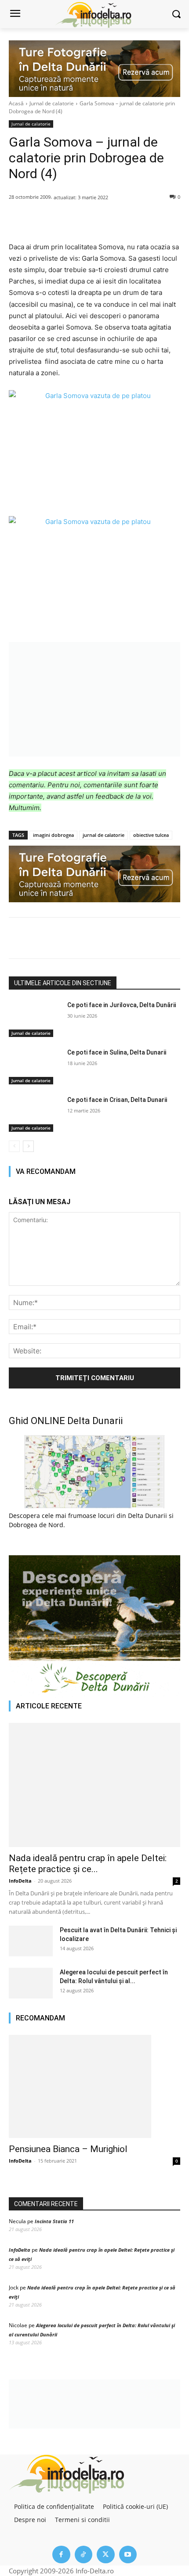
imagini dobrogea (53, 835)
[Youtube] (128, 2555)
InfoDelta (20, 1881)
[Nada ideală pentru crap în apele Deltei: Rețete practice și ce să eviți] (94, 1785)
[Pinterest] (86, 219)
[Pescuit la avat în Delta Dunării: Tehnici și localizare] (31, 1941)
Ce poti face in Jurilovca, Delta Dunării (122, 1005)
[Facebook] (45, 219)
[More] (167, 219)
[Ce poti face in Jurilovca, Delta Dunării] (35, 1019)
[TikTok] (84, 2555)
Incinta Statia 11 (54, 2221)
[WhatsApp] (106, 219)
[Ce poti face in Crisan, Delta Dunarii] (35, 1114)
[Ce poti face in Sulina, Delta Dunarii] (35, 1066)
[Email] (146, 219)
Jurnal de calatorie (52, 103)
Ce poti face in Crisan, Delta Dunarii (117, 1100)
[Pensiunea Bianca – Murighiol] (94, 2086)
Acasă (16, 103)
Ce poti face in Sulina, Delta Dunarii (117, 1052)
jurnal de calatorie (104, 835)
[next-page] (28, 1146)
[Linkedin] (126, 219)
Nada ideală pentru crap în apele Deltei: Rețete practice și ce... (88, 1864)
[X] (65, 219)
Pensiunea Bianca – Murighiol (68, 2149)
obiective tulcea (151, 835)
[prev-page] (14, 1146)
